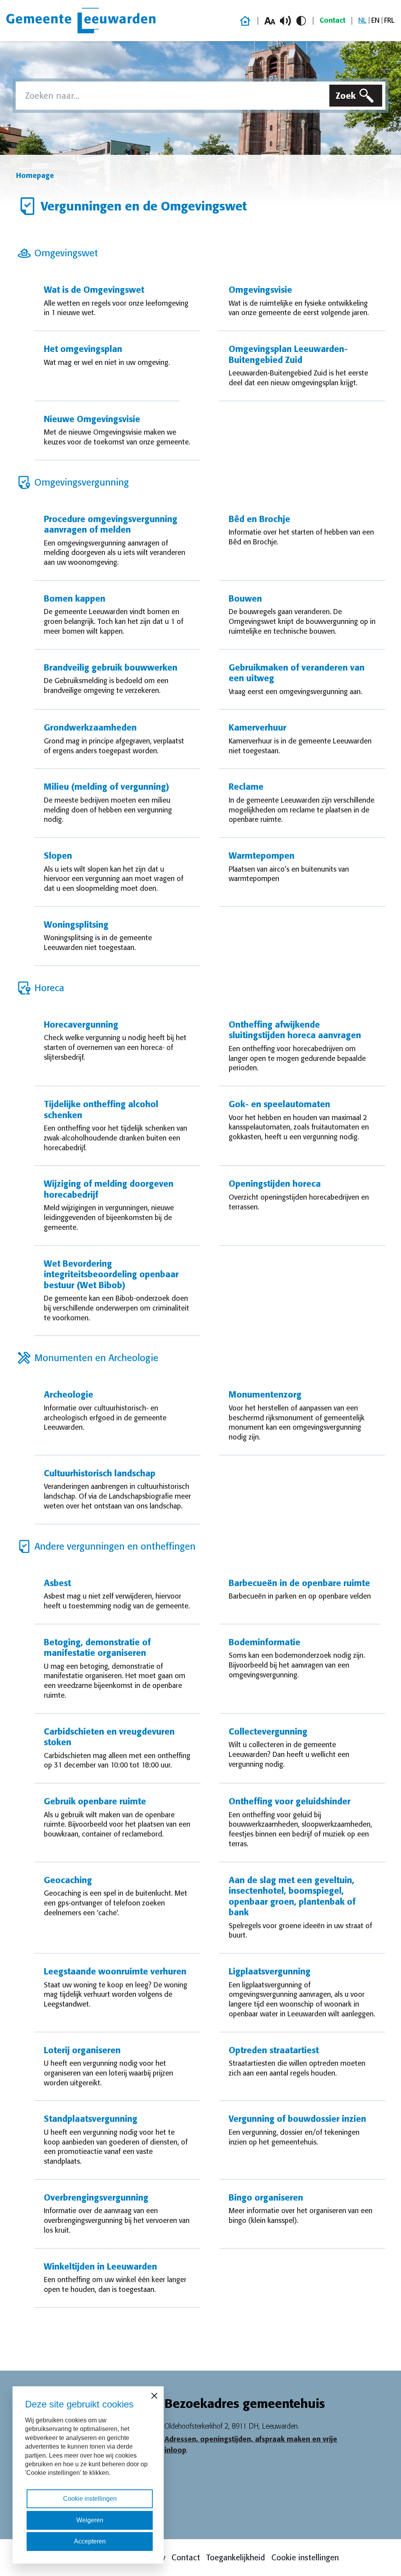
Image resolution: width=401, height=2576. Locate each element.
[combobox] (171, 96)
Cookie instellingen (305, 2558)
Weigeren (90, 2520)
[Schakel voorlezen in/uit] (285, 21)
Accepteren (90, 2541)
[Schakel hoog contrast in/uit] (301, 21)
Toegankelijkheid (236, 2558)
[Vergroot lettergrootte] (270, 21)
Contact (332, 20)
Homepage (35, 176)
